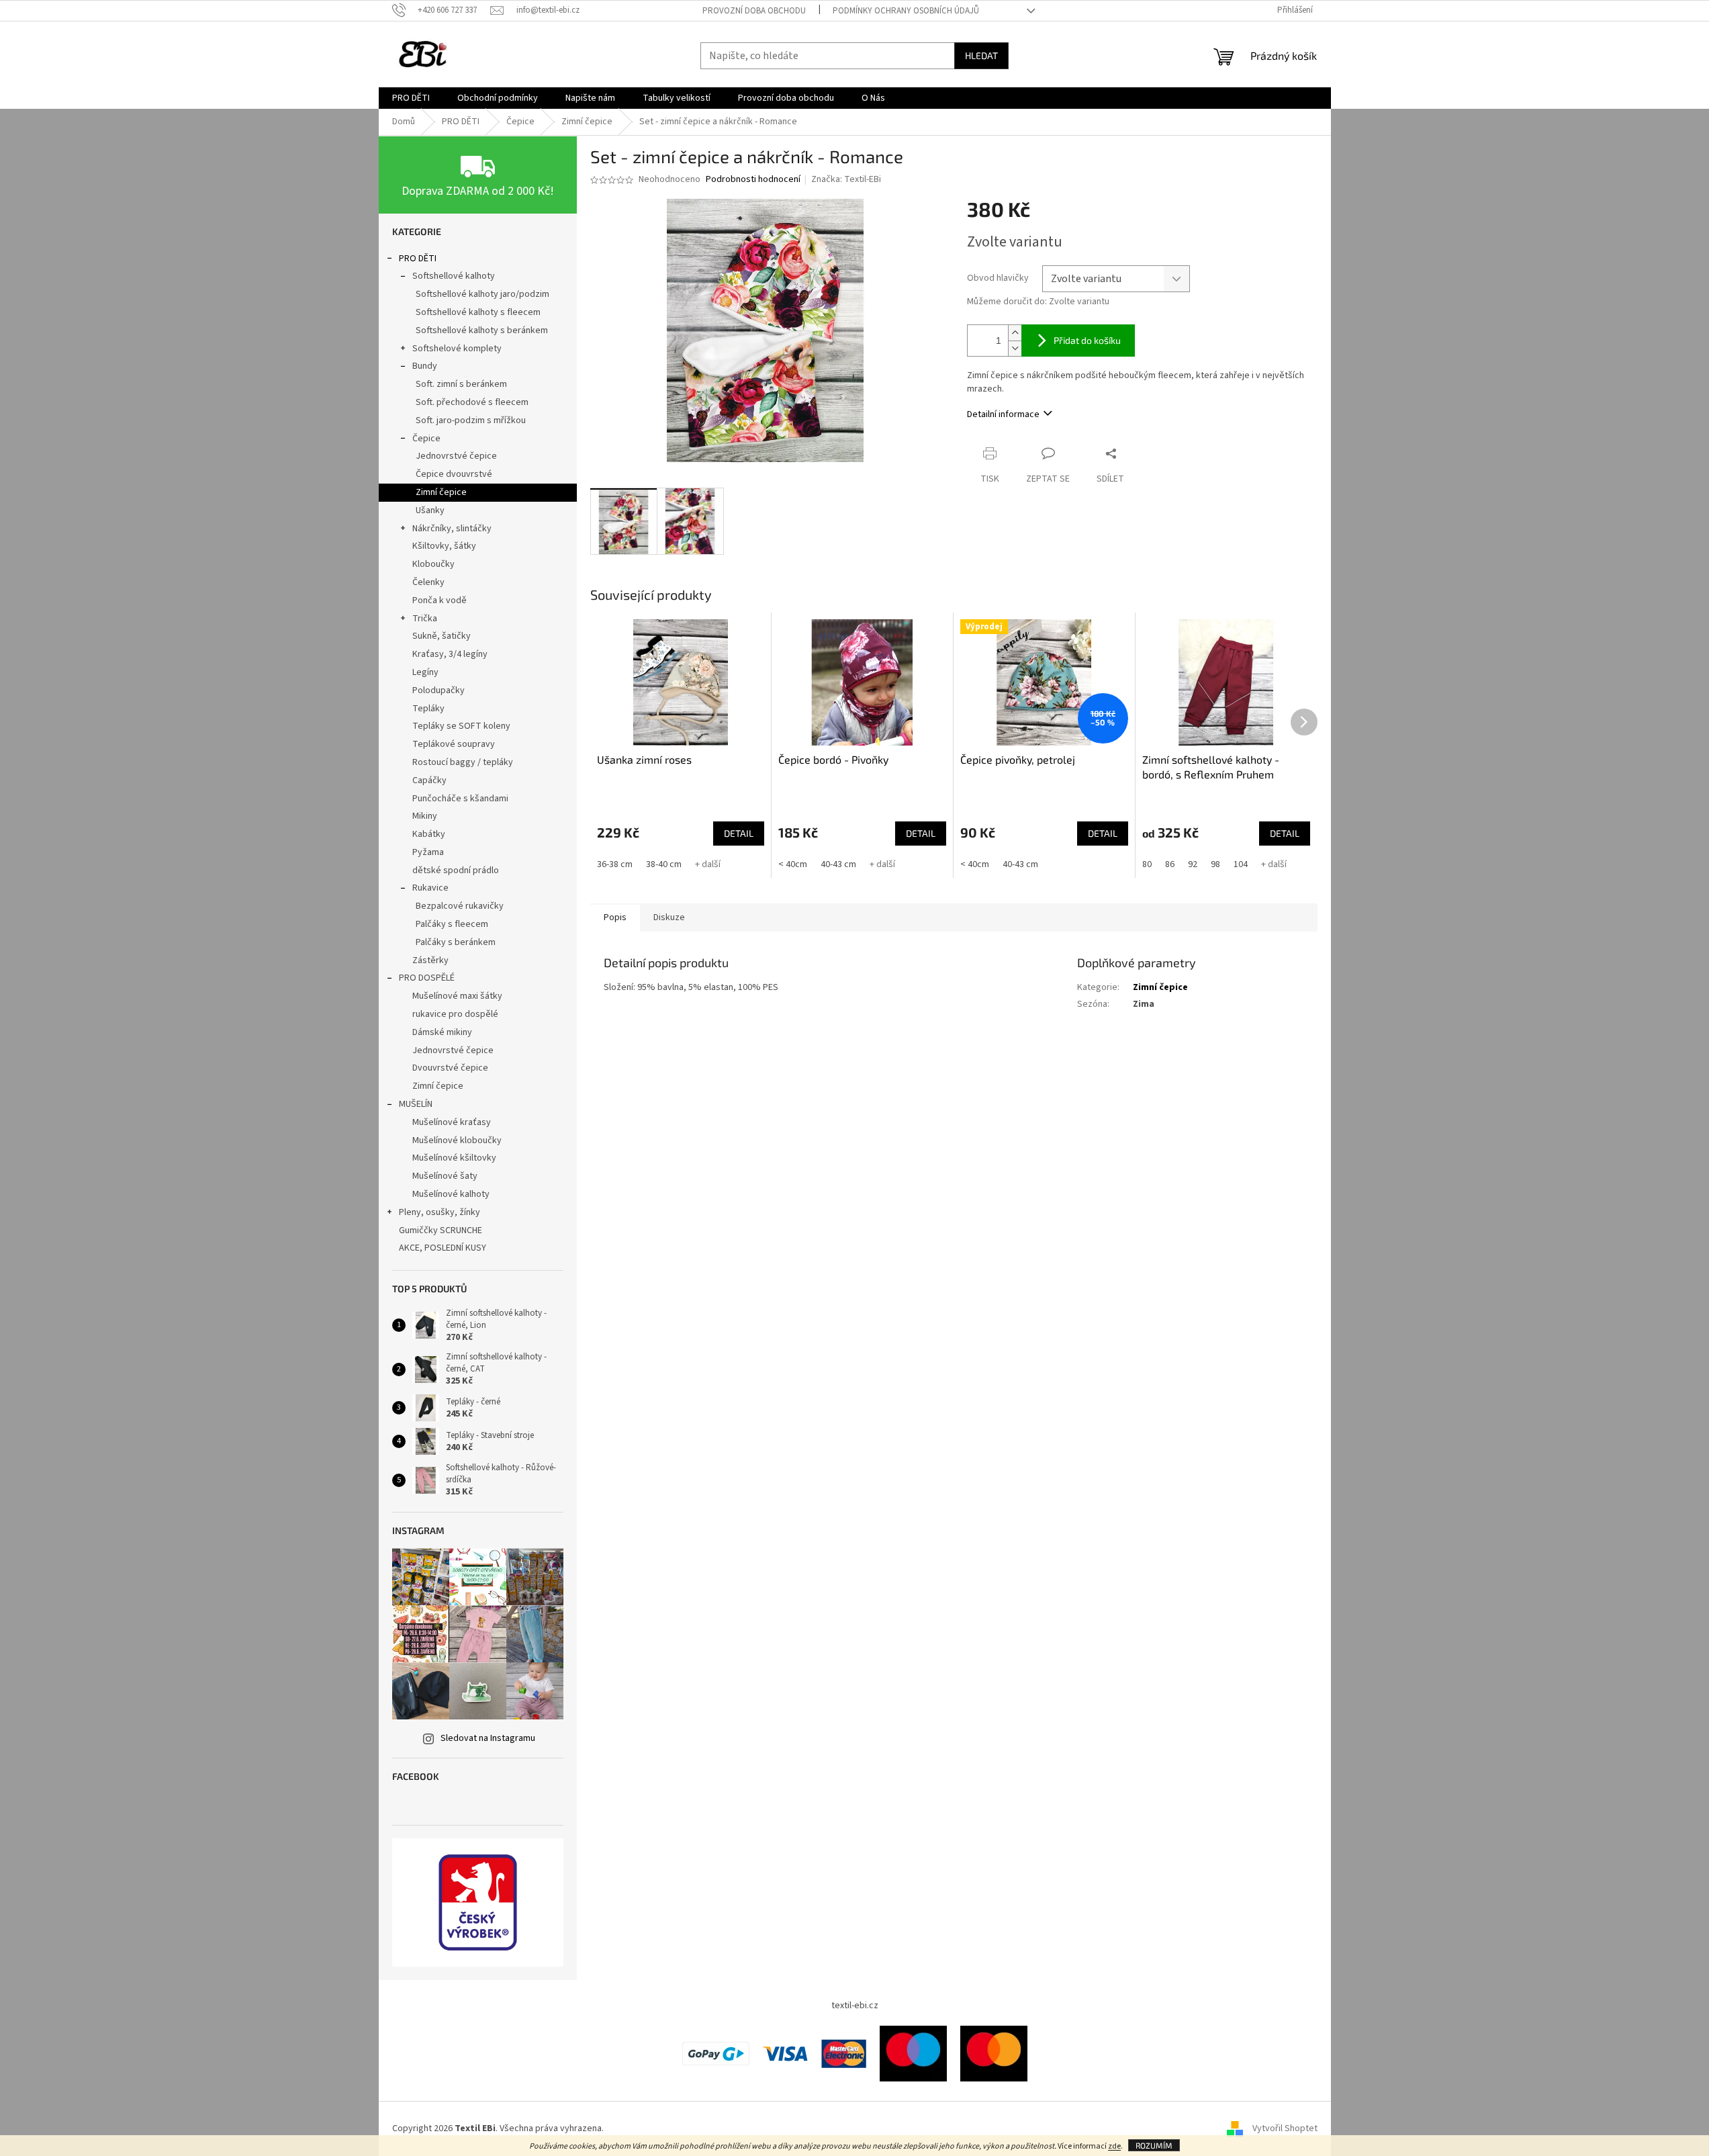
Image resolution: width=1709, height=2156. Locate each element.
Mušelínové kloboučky (457, 1140)
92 (1193, 864)
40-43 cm (838, 864)
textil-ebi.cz (855, 2006)
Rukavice (430, 888)
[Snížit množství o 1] (1015, 348)
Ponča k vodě (440, 600)
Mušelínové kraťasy (452, 1122)
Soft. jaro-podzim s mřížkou (471, 420)
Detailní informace (1003, 414)
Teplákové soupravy (454, 744)
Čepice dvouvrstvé (454, 474)
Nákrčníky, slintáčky (452, 529)
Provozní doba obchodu (754, 11)
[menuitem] (411, 98)
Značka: (846, 179)
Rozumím (1154, 2145)
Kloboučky (433, 564)
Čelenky (428, 582)
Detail (739, 833)
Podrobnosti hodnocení (753, 180)
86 (1170, 864)
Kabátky (429, 834)
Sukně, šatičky (442, 636)
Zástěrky (430, 960)
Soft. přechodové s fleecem (472, 402)
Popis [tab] (615, 917)
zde (1114, 2146)
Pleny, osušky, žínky (440, 1212)
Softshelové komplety (457, 349)
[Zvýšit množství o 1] (1015, 333)
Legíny (425, 672)
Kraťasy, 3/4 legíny (450, 654)
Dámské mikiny (442, 1032)
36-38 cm (615, 864)
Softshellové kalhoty (454, 276)
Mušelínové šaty (445, 1176)
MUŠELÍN (416, 1104)
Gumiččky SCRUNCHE (441, 1230)
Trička (425, 619)
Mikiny (425, 816)
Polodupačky (438, 690)
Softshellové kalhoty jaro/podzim (482, 294)
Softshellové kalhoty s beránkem (482, 330)
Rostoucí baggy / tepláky (463, 762)
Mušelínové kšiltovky (454, 1158)
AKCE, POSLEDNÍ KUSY (443, 1248)
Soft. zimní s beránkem (461, 384)
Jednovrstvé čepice (456, 456)
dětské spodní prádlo (456, 870)
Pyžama (428, 852)
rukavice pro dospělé (455, 1014)
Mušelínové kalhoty (451, 1194)
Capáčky (429, 780)
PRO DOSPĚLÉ (427, 978)
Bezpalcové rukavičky (460, 906)
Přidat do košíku (1087, 340)
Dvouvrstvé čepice (450, 1068)
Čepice (426, 439)
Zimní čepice (441, 492)
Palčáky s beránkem (456, 942)
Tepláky (428, 709)
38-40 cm (664, 864)
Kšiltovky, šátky (444, 546)
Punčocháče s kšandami (460, 799)
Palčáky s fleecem (452, 924)
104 (1241, 864)
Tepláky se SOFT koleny (461, 726)
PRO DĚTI (418, 259)
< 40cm (793, 864)
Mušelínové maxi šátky (457, 996)
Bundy (425, 366)
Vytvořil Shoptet (1285, 2128)
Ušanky (430, 510)
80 (1147, 864)
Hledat (981, 55)
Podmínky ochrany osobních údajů (906, 11)
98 (1215, 864)
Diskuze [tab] (669, 917)
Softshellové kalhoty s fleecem (478, 312)
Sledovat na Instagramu (488, 1738)
